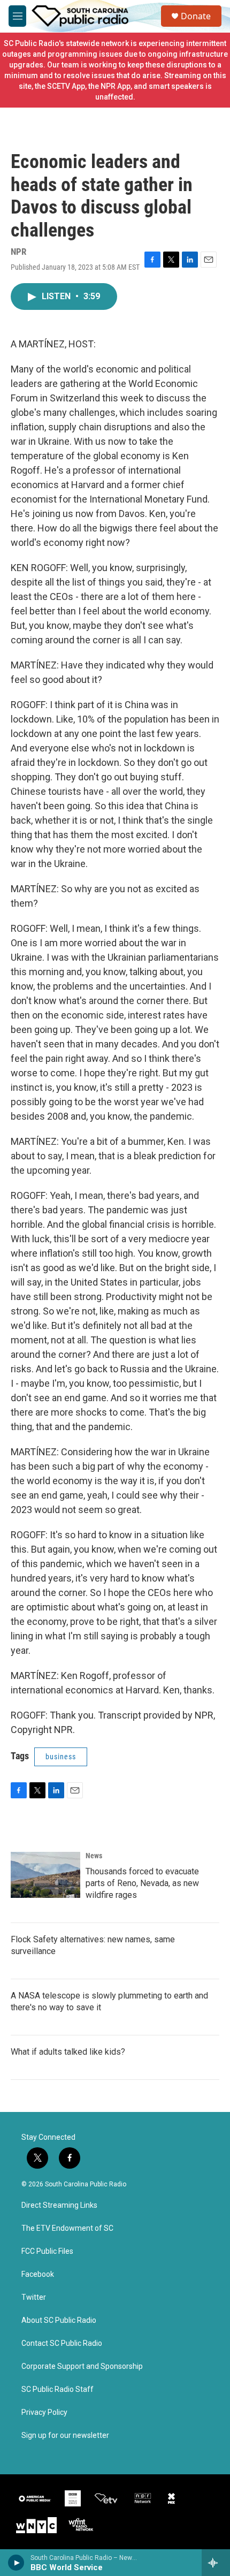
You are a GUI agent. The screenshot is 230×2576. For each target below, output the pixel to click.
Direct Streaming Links (59, 2205)
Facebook (38, 2274)
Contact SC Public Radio (62, 2343)
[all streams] (216, 2563)
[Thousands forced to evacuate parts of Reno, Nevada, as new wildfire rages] (45, 1875)
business (61, 1757)
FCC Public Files (47, 2251)
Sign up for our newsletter (65, 2436)
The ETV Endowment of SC (67, 2228)
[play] (16, 2563)
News (94, 1856)
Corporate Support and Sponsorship (82, 2366)
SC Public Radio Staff (57, 2389)
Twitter (34, 2297)
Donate (196, 16)
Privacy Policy (44, 2412)
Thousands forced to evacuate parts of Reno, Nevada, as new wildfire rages (142, 1883)
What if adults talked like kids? (68, 2052)
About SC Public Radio (59, 2320)
